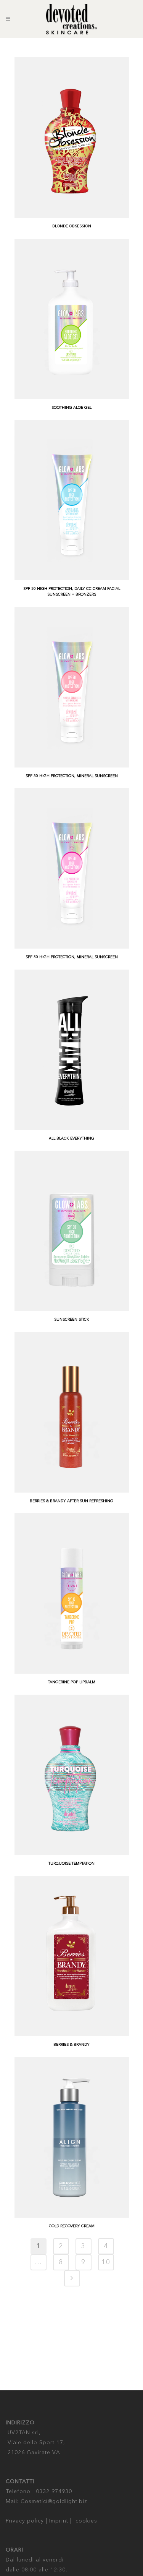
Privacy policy (25, 2521)
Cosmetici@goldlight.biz (54, 2502)
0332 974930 (54, 2492)
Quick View (35, 210)
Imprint (59, 2521)
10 (106, 2262)
